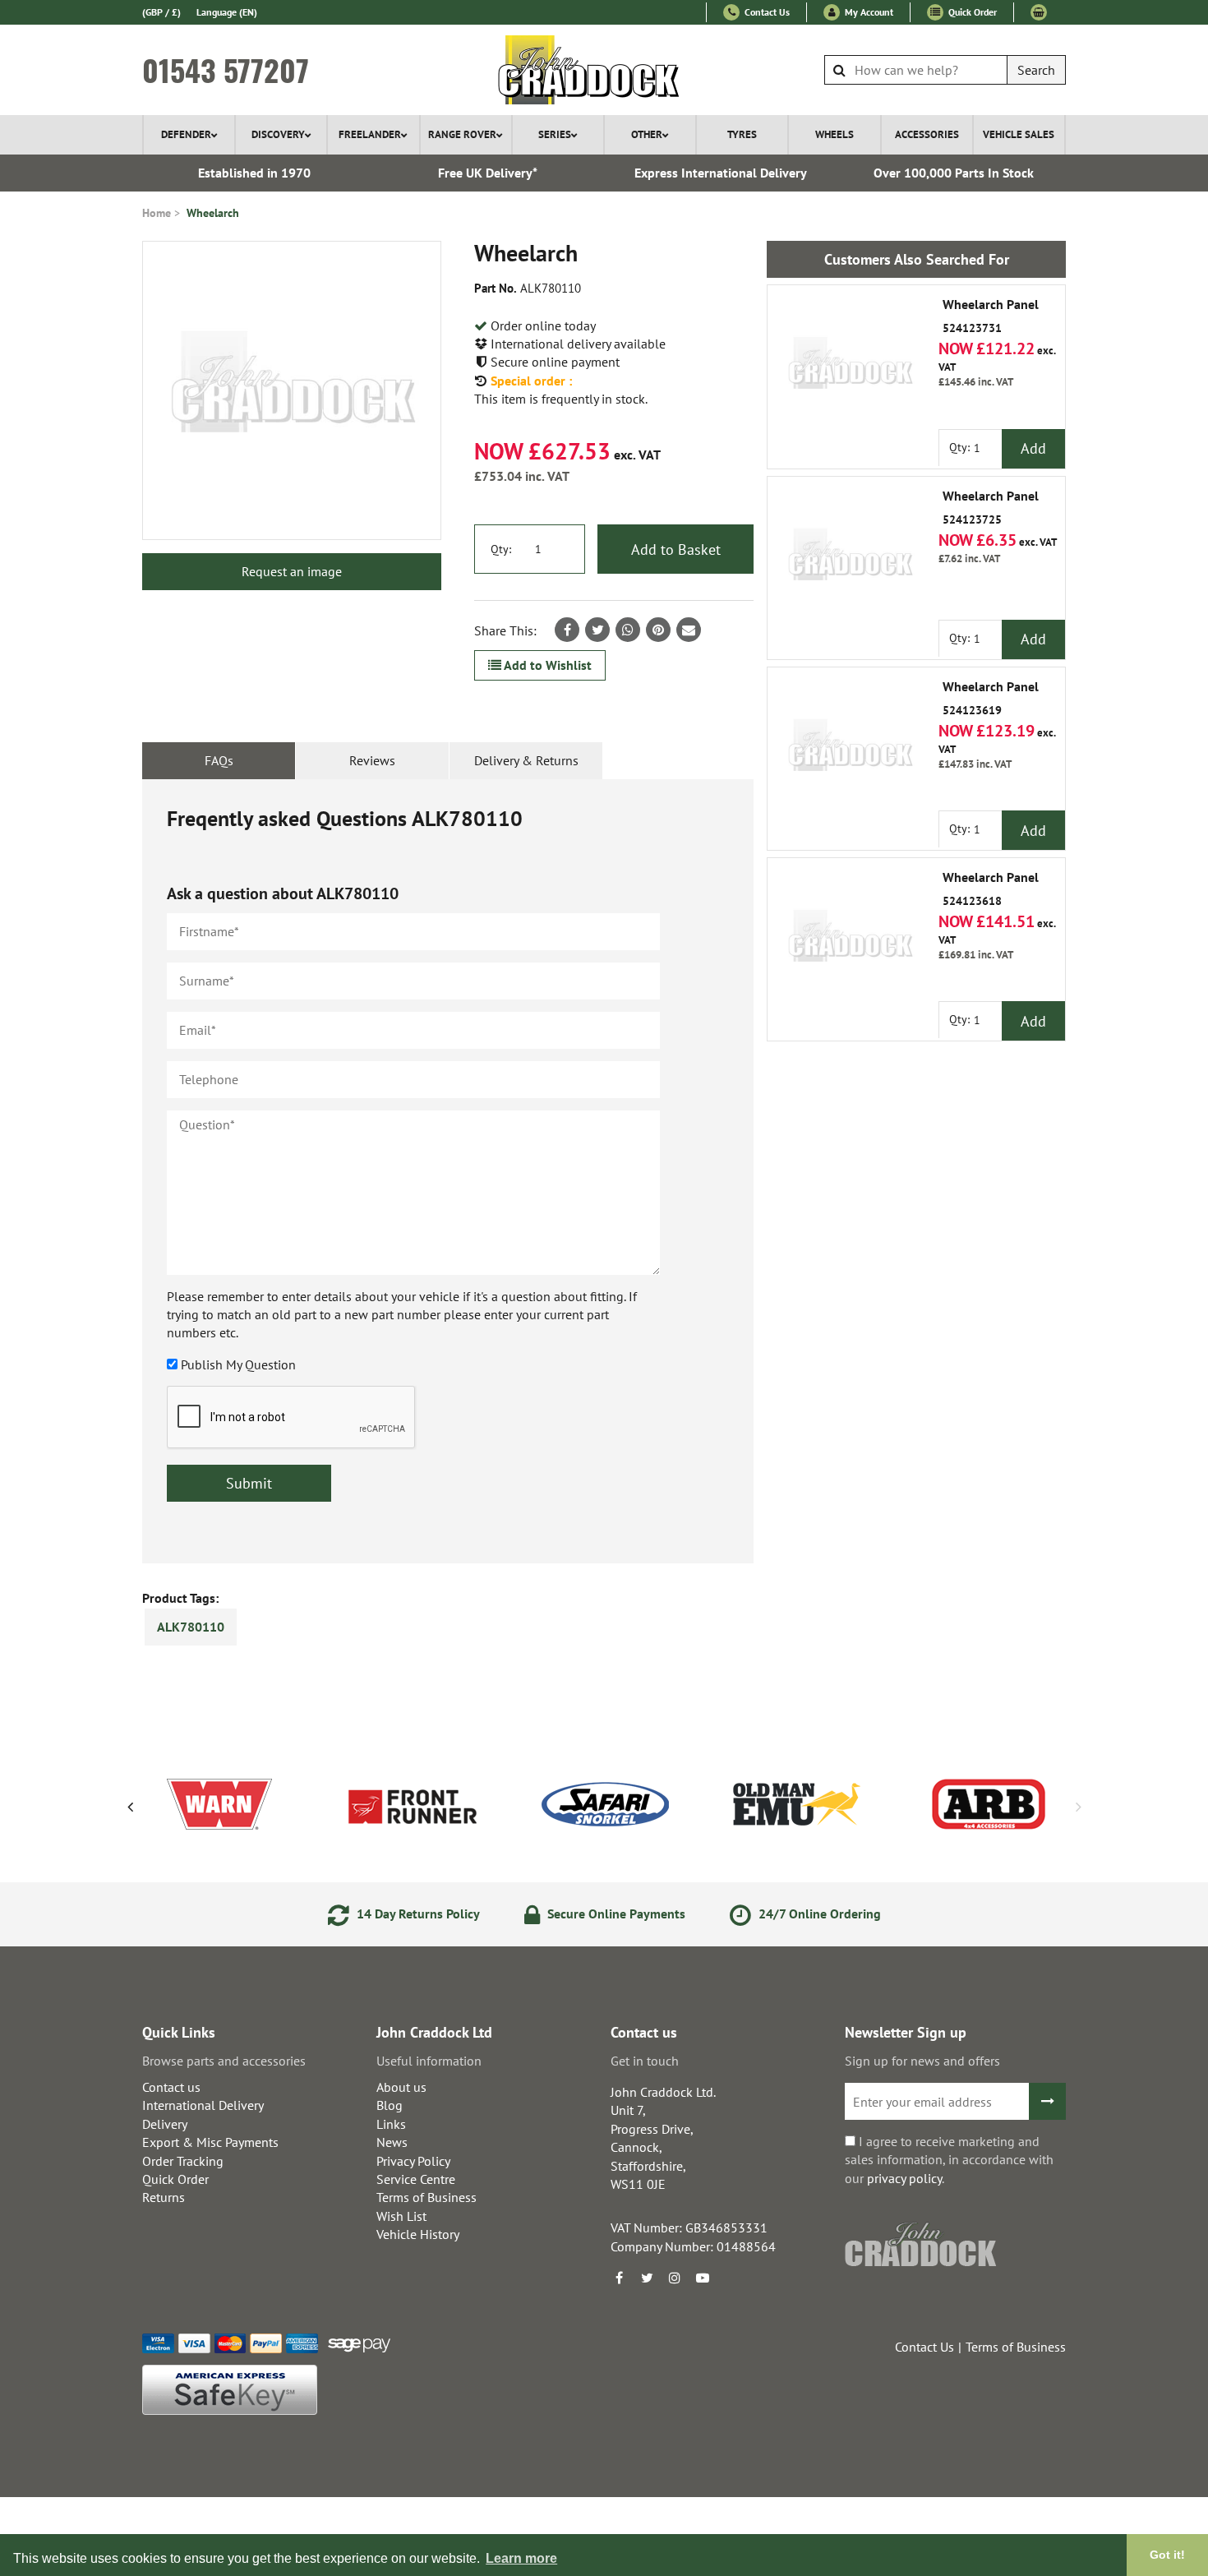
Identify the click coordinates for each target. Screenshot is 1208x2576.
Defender (186, 134)
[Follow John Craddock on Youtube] (703, 2278)
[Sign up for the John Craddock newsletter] (1047, 2101)
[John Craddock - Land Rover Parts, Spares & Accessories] (604, 70)
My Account (868, 12)
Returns (164, 2197)
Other (647, 134)
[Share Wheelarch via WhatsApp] (628, 630)
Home (157, 213)
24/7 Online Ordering (818, 1914)
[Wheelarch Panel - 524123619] (850, 750)
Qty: (501, 549)
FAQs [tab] (219, 760)
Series (555, 134)
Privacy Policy (413, 2161)
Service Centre (416, 2179)
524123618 (991, 889)
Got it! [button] (1167, 2555)
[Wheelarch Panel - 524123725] (850, 559)
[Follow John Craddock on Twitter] (647, 2278)
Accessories (927, 134)
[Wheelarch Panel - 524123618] (850, 940)
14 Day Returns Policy (417, 1914)
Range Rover (462, 134)
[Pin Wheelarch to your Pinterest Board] (658, 630)
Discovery (278, 134)
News (392, 2142)
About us (401, 2087)
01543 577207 (226, 70)
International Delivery (203, 2105)
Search (1036, 70)
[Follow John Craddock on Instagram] (675, 2278)
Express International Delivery (721, 173)
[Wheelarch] (292, 390)
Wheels (835, 134)
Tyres (742, 134)
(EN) (227, 12)
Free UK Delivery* (488, 173)
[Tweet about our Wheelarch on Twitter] (597, 630)
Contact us (171, 2087)
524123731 (991, 316)
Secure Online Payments (615, 1914)
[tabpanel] (448, 1171)
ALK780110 (191, 1627)
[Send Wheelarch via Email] (689, 630)
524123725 (991, 508)
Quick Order (971, 12)
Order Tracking (183, 2161)
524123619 (991, 699)
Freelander (370, 134)
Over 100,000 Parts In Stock (954, 173)
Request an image (292, 571)
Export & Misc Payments (210, 2142)
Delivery (165, 2124)
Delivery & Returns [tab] (526, 760)
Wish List (401, 2216)
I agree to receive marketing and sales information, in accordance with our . (949, 2160)
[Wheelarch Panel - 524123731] (850, 367)
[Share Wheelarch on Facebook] (567, 630)
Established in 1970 (254, 173)
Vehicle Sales (1019, 134)
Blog (390, 2105)
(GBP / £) (161, 12)
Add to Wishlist (546, 665)
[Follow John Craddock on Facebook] (619, 2278)
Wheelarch (213, 213)
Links (391, 2124)
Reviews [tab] (372, 760)
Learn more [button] (521, 2558)
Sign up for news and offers (922, 2061)
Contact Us (766, 12)
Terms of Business (426, 2197)
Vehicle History (418, 2234)
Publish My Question (238, 1364)
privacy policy (904, 2178)
